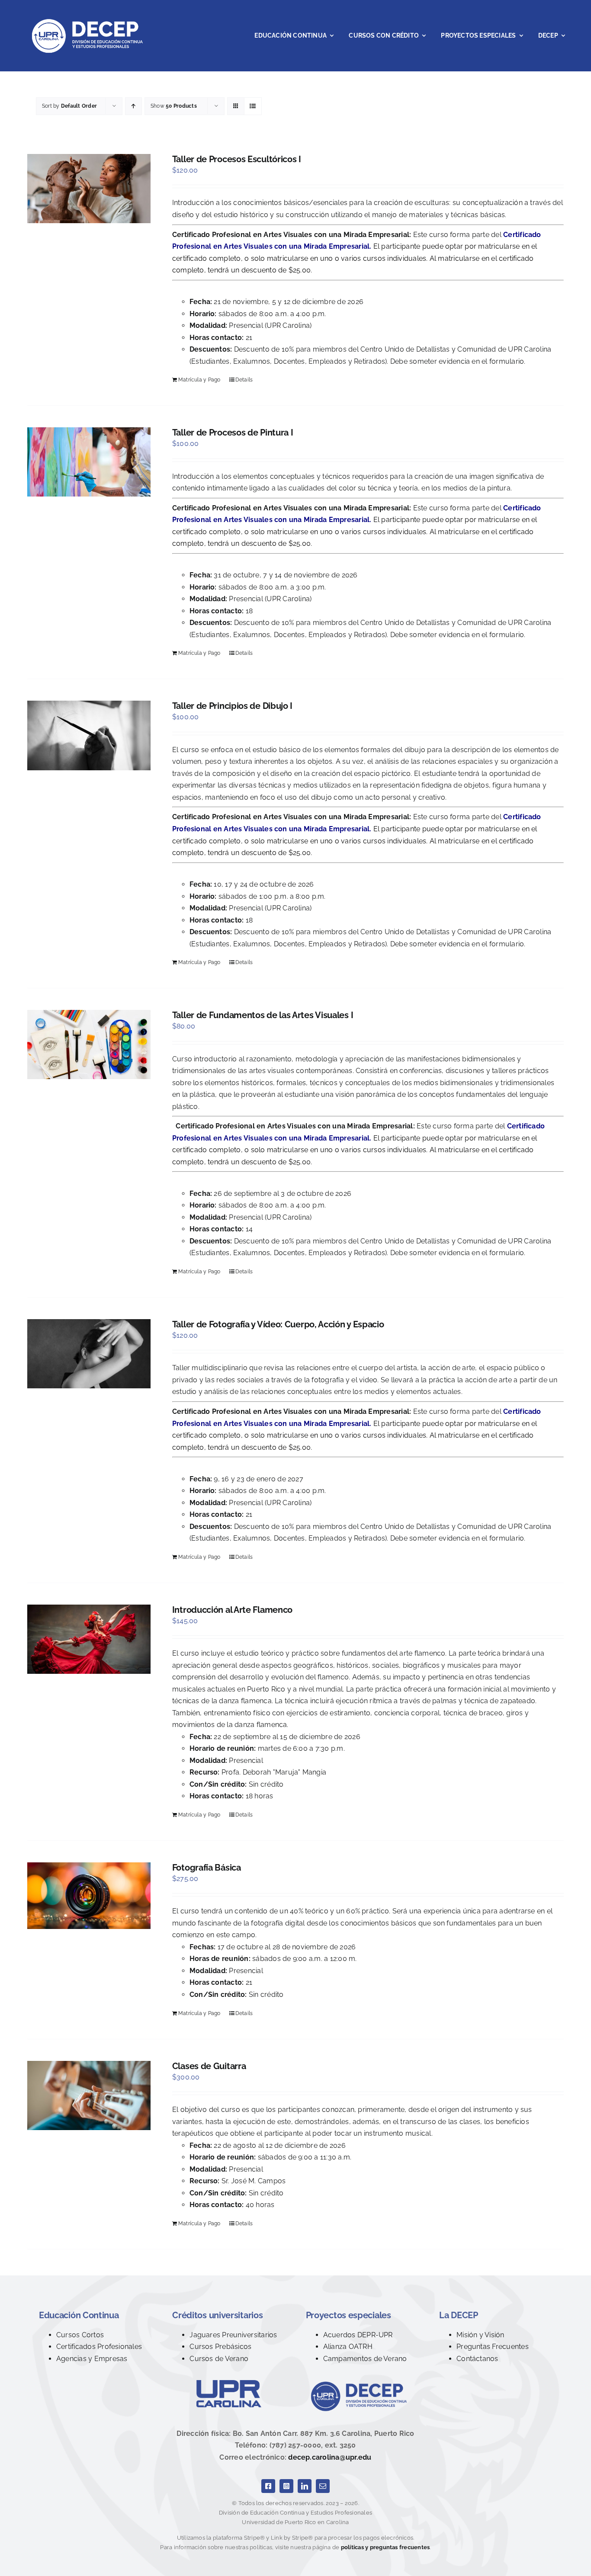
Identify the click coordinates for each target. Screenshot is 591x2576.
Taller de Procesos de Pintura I (233, 433)
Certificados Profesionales (99, 2347)
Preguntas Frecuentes (493, 2347)
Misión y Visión (480, 2335)
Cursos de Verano (219, 2359)
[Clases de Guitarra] (89, 2095)
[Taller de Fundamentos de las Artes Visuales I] (89, 1044)
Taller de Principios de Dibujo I (232, 706)
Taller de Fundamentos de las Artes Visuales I (263, 1015)
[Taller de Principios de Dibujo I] (89, 735)
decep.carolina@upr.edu (330, 2457)
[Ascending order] (133, 106)
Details (244, 380)
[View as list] (253, 106)
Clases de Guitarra (209, 2066)
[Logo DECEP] (362, 2383)
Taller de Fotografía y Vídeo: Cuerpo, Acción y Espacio (278, 1324)
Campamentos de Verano (365, 2359)
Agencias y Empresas (92, 2359)
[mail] (323, 2486)
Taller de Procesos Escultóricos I (237, 159)
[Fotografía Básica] (89, 1896)
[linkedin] (305, 2486)
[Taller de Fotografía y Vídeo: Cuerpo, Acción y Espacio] (89, 1354)
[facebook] (268, 2486)
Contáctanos (477, 2359)
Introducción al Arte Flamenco (232, 1610)
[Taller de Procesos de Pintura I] (89, 462)
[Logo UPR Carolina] (229, 2383)
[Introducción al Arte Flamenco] (89, 1639)
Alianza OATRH (348, 2347)
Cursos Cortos (80, 2335)
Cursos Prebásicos (220, 2347)
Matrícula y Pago (199, 380)
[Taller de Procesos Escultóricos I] (89, 189)
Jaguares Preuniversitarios (233, 2335)
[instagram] (286, 2486)
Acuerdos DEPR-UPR (358, 2335)
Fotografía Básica (207, 1868)
